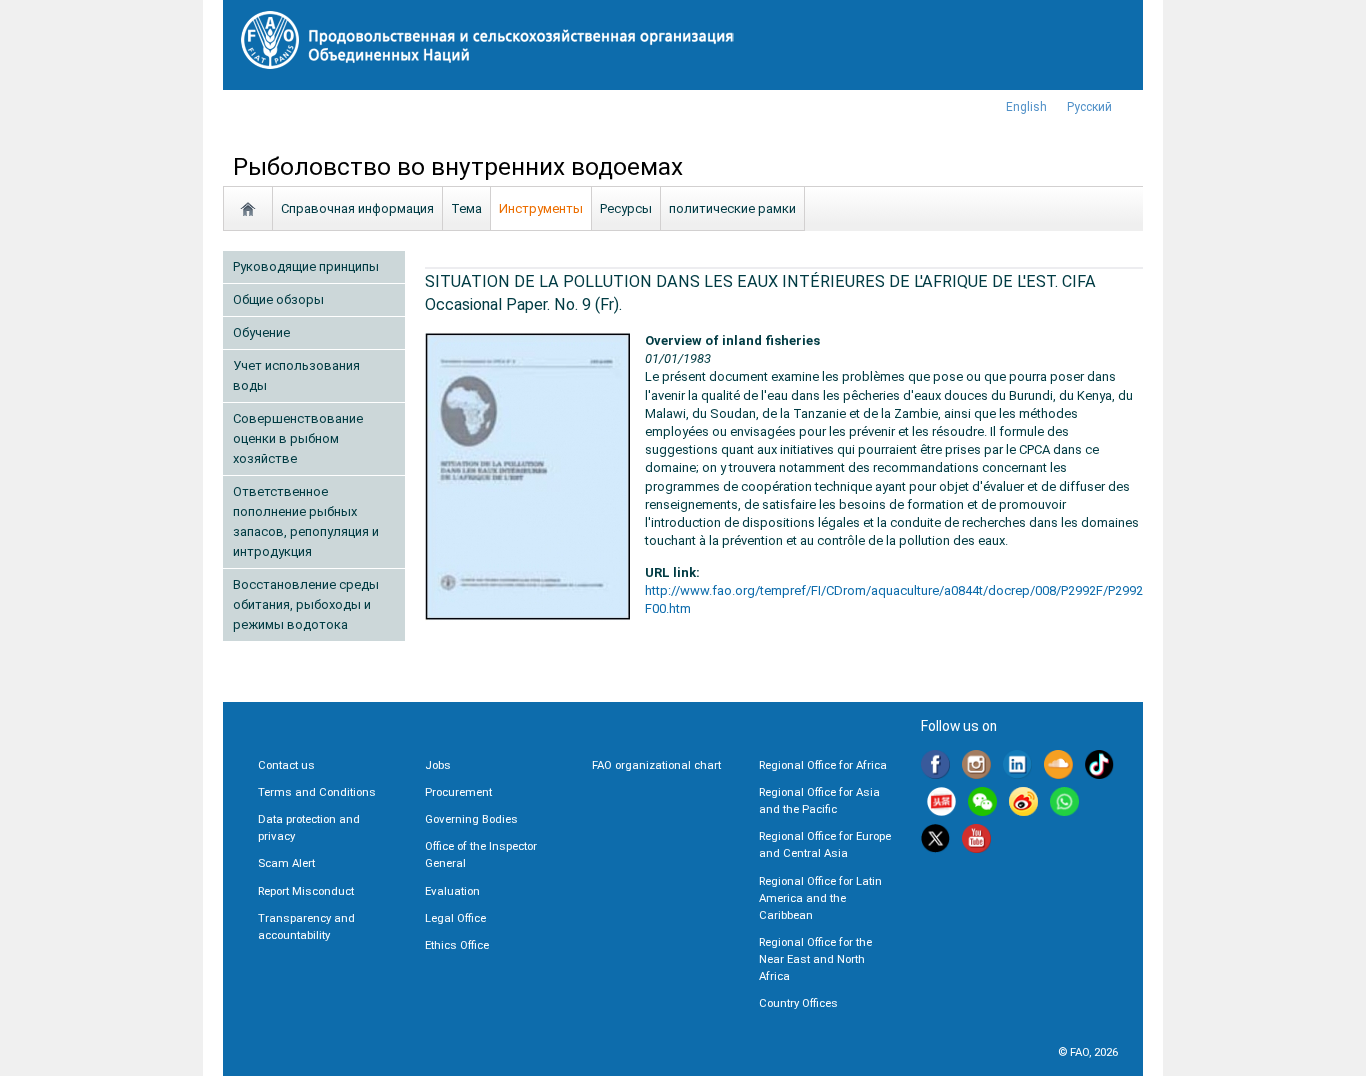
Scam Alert (286, 863)
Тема (466, 208)
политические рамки (732, 208)
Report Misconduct (306, 891)
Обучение (261, 332)
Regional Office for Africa (823, 765)
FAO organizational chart (656, 765)
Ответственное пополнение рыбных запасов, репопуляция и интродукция (306, 521)
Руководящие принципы (306, 266)
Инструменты (541, 208)
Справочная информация (357, 208)
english (1026, 107)
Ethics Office (457, 945)
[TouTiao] (941, 803)
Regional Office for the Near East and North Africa (815, 959)
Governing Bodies (471, 819)
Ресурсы (626, 208)
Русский (1089, 107)
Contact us (286, 765)
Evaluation (452, 891)
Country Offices (798, 1003)
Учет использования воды (296, 375)
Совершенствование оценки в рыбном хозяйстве (298, 438)
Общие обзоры (278, 299)
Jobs (438, 765)
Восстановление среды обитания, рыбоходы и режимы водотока (306, 604)
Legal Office (455, 918)
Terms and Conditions (317, 792)
